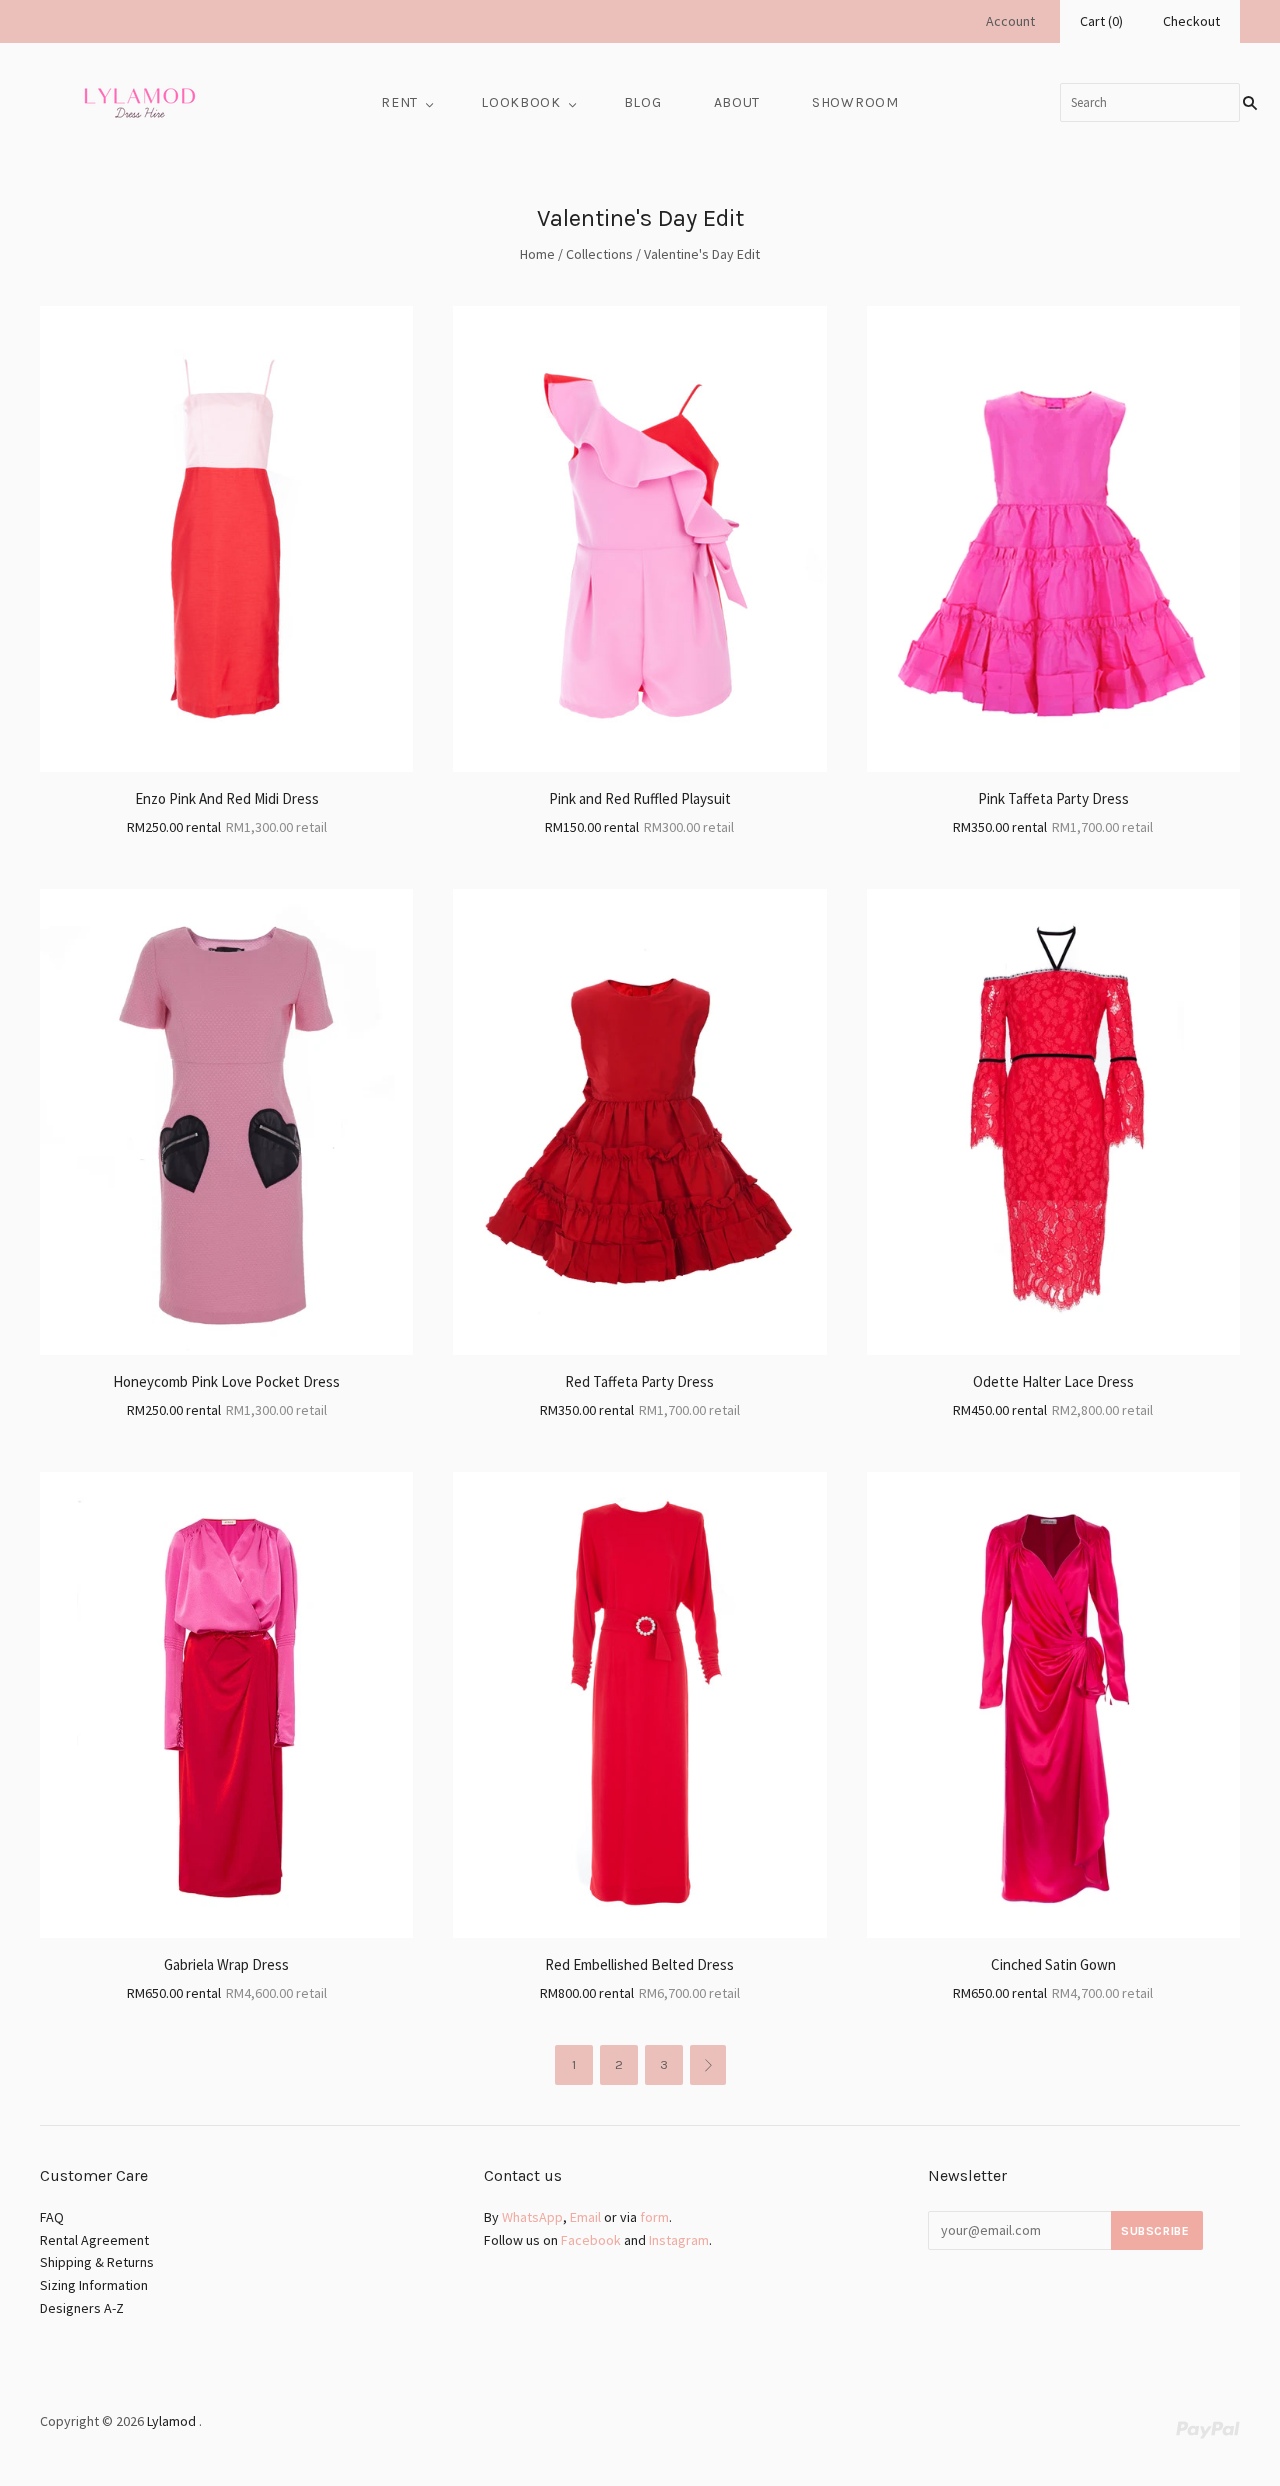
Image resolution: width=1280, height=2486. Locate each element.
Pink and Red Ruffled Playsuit (640, 798)
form (654, 2217)
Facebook (591, 2240)
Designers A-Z (82, 2308)
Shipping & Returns (97, 2262)
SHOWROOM (855, 102)
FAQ (52, 2217)
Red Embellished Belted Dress (639, 1964)
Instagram (679, 2240)
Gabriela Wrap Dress (226, 1964)
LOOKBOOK (521, 102)
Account (1010, 21)
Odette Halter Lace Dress (1053, 1381)
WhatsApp (532, 2217)
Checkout (1191, 21)
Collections (599, 254)
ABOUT (737, 102)
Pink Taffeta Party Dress (1053, 798)
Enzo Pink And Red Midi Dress (227, 798)
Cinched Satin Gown (1053, 1964)
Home (537, 254)
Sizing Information (94, 2285)
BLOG (643, 102)
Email (585, 2217)
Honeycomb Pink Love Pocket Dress (226, 1381)
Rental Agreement (94, 2240)
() (1101, 21)
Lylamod (171, 2421)
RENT (399, 102)
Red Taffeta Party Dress (639, 1381)
